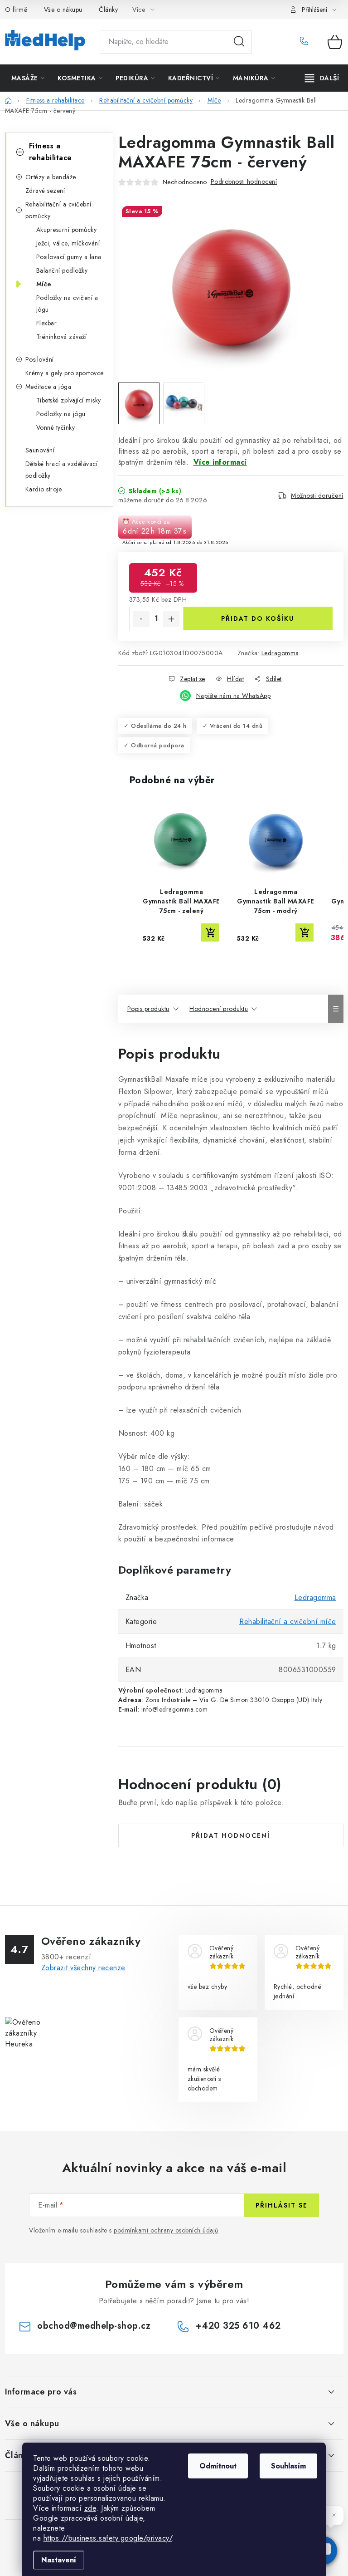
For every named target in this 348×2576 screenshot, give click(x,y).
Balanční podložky (62, 270)
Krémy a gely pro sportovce (65, 373)
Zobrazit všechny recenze (83, 1968)
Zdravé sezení (45, 191)
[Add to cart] (210, 932)
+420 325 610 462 (307, 42)
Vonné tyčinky (56, 427)
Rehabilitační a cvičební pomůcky (58, 210)
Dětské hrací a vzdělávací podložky (62, 470)
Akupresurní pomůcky (67, 230)
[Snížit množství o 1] (141, 619)
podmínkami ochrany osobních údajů (166, 2230)
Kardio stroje (44, 489)
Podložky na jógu (61, 414)
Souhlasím (288, 2466)
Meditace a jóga (48, 387)
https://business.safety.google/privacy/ (108, 2538)
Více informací (220, 462)
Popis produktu (148, 1009)
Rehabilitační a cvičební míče (288, 1622)
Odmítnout (218, 2466)
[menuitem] (28, 78)
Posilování (40, 359)
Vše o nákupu (63, 10)
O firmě (16, 10)
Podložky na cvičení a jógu (67, 304)
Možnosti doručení (317, 496)
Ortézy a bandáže (51, 177)
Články (108, 10)
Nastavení (59, 2560)
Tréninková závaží (62, 337)
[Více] (322, 78)
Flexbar (47, 323)
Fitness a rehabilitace (51, 152)
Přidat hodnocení (231, 1835)
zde (90, 2508)
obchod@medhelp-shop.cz (94, 2326)
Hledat (239, 42)
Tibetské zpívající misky (69, 400)
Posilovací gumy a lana (69, 257)
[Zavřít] (333, 2515)
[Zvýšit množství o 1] (171, 619)
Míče (44, 284)
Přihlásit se (282, 2205)
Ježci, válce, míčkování (68, 243)
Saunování (40, 450)
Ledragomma (280, 653)
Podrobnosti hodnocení (244, 182)
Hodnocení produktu (219, 1009)
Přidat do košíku (258, 618)
